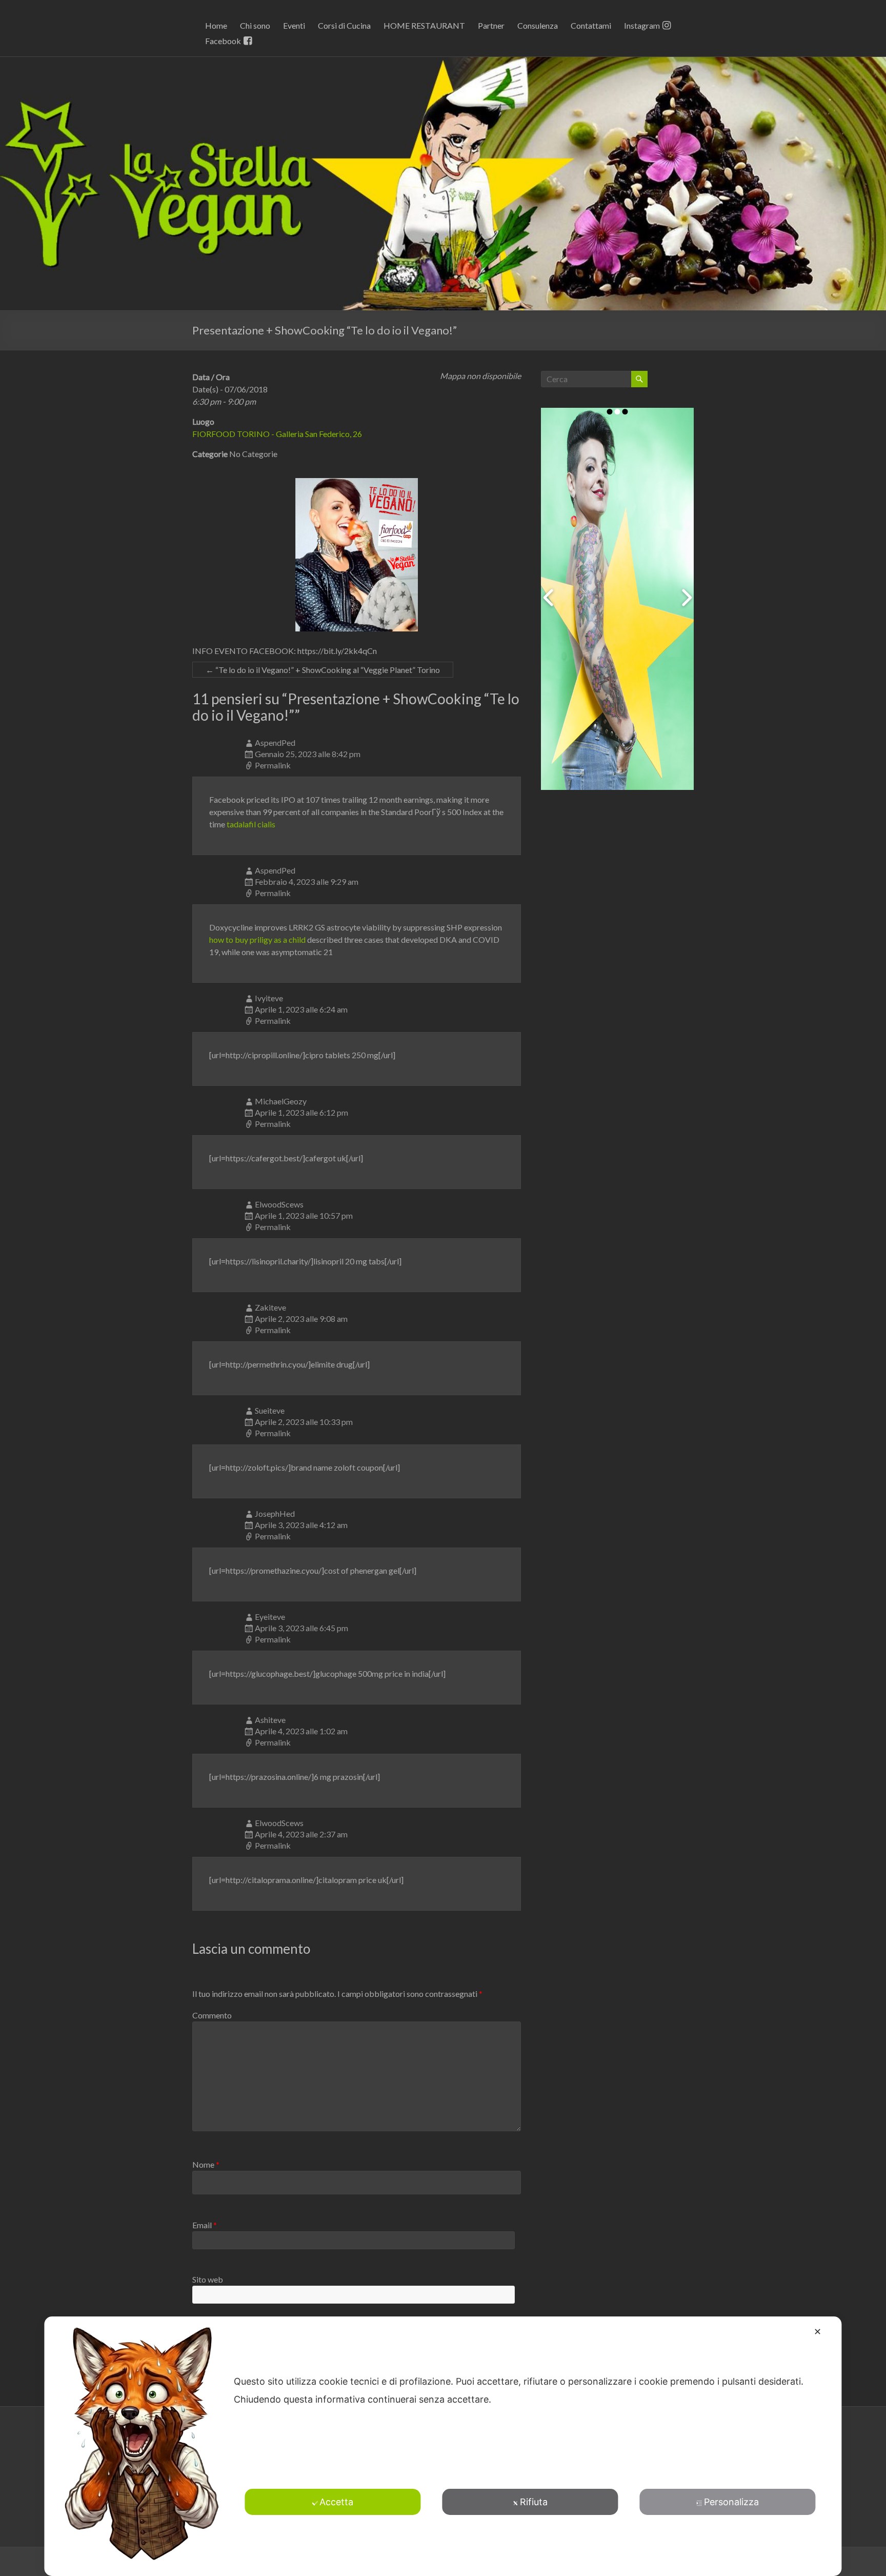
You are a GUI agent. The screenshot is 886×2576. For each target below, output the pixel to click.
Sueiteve (270, 1410)
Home (216, 25)
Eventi (294, 25)
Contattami (591, 25)
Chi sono (255, 25)
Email (205, 2225)
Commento (212, 2015)
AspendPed (275, 742)
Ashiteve (270, 1720)
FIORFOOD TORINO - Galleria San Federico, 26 (277, 434)
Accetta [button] (336, 2502)
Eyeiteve (270, 1617)
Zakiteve (270, 1307)
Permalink (273, 765)
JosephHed (275, 1513)
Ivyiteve (269, 998)
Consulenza (538, 25)
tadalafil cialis (251, 824)
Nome (206, 2164)
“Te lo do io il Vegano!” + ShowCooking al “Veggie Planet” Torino (323, 670)
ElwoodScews (279, 1204)
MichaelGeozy (281, 1101)
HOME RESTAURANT (424, 25)
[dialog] (443, 2446)
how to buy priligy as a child (257, 939)
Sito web (208, 2279)
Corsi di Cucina (344, 25)
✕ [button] (818, 2332)
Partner (491, 25)
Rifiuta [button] (534, 2502)
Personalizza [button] (731, 2502)
